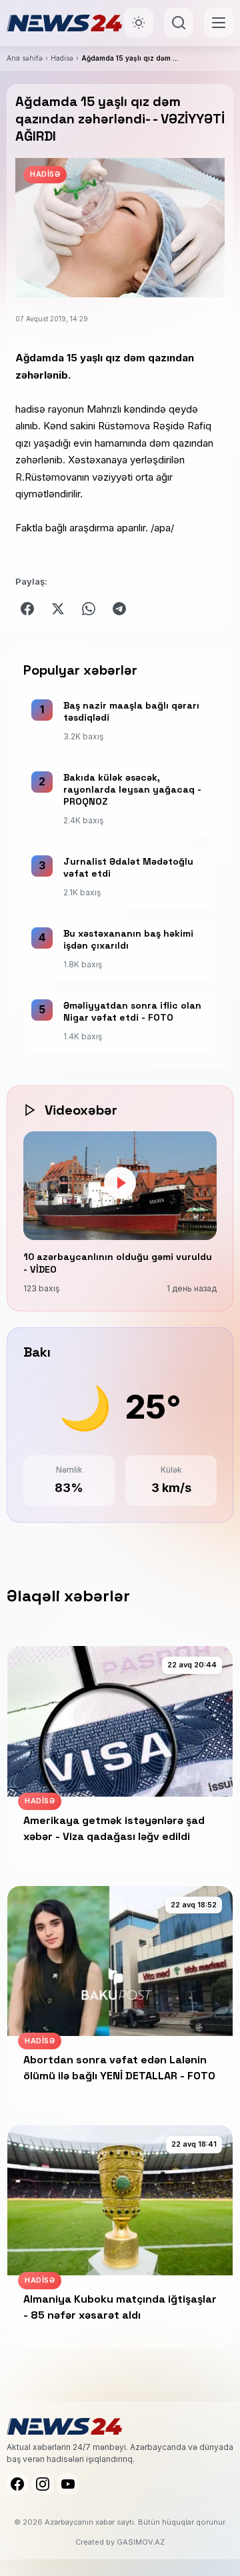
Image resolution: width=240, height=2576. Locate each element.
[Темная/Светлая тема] (139, 23)
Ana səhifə (25, 58)
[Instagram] (43, 2484)
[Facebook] (17, 2484)
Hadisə (62, 58)
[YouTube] (68, 2484)
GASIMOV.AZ (141, 2542)
